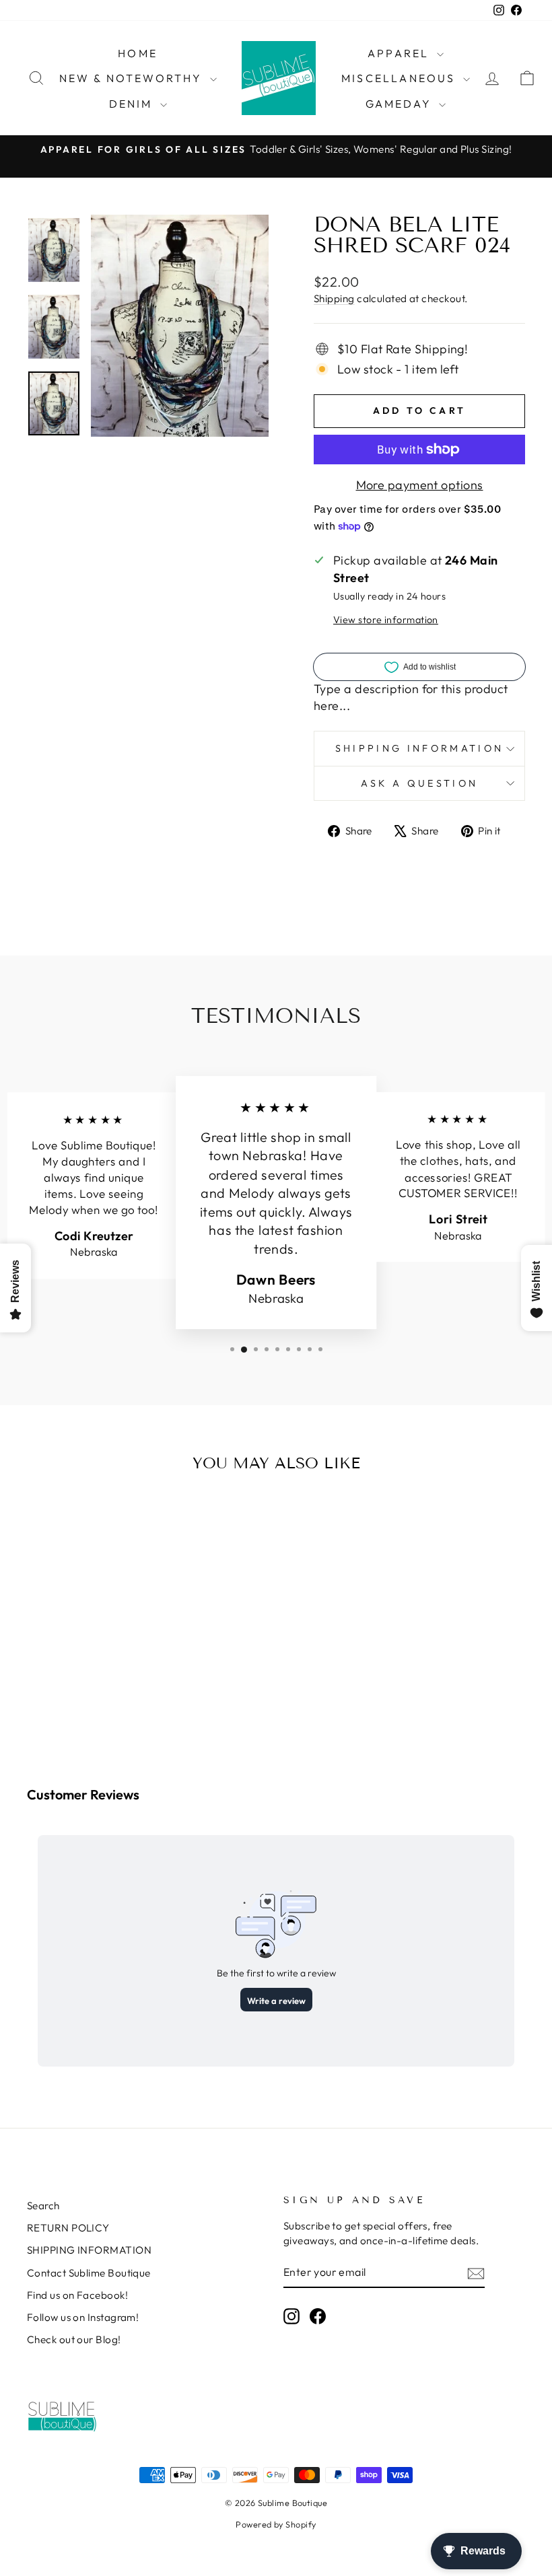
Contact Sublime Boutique (89, 2273)
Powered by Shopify (276, 2524)
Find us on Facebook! (77, 2295)
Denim (133, 104)
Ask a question (419, 783)
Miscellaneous (401, 78)
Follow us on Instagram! (83, 2317)
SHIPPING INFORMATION (89, 2250)
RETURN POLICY (68, 2228)
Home (138, 53)
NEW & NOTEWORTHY (133, 78)
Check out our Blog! (74, 2339)
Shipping (334, 298)
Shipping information (419, 748)
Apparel (401, 53)
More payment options (420, 485)
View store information (386, 620)
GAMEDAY (401, 104)
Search (43, 2206)
